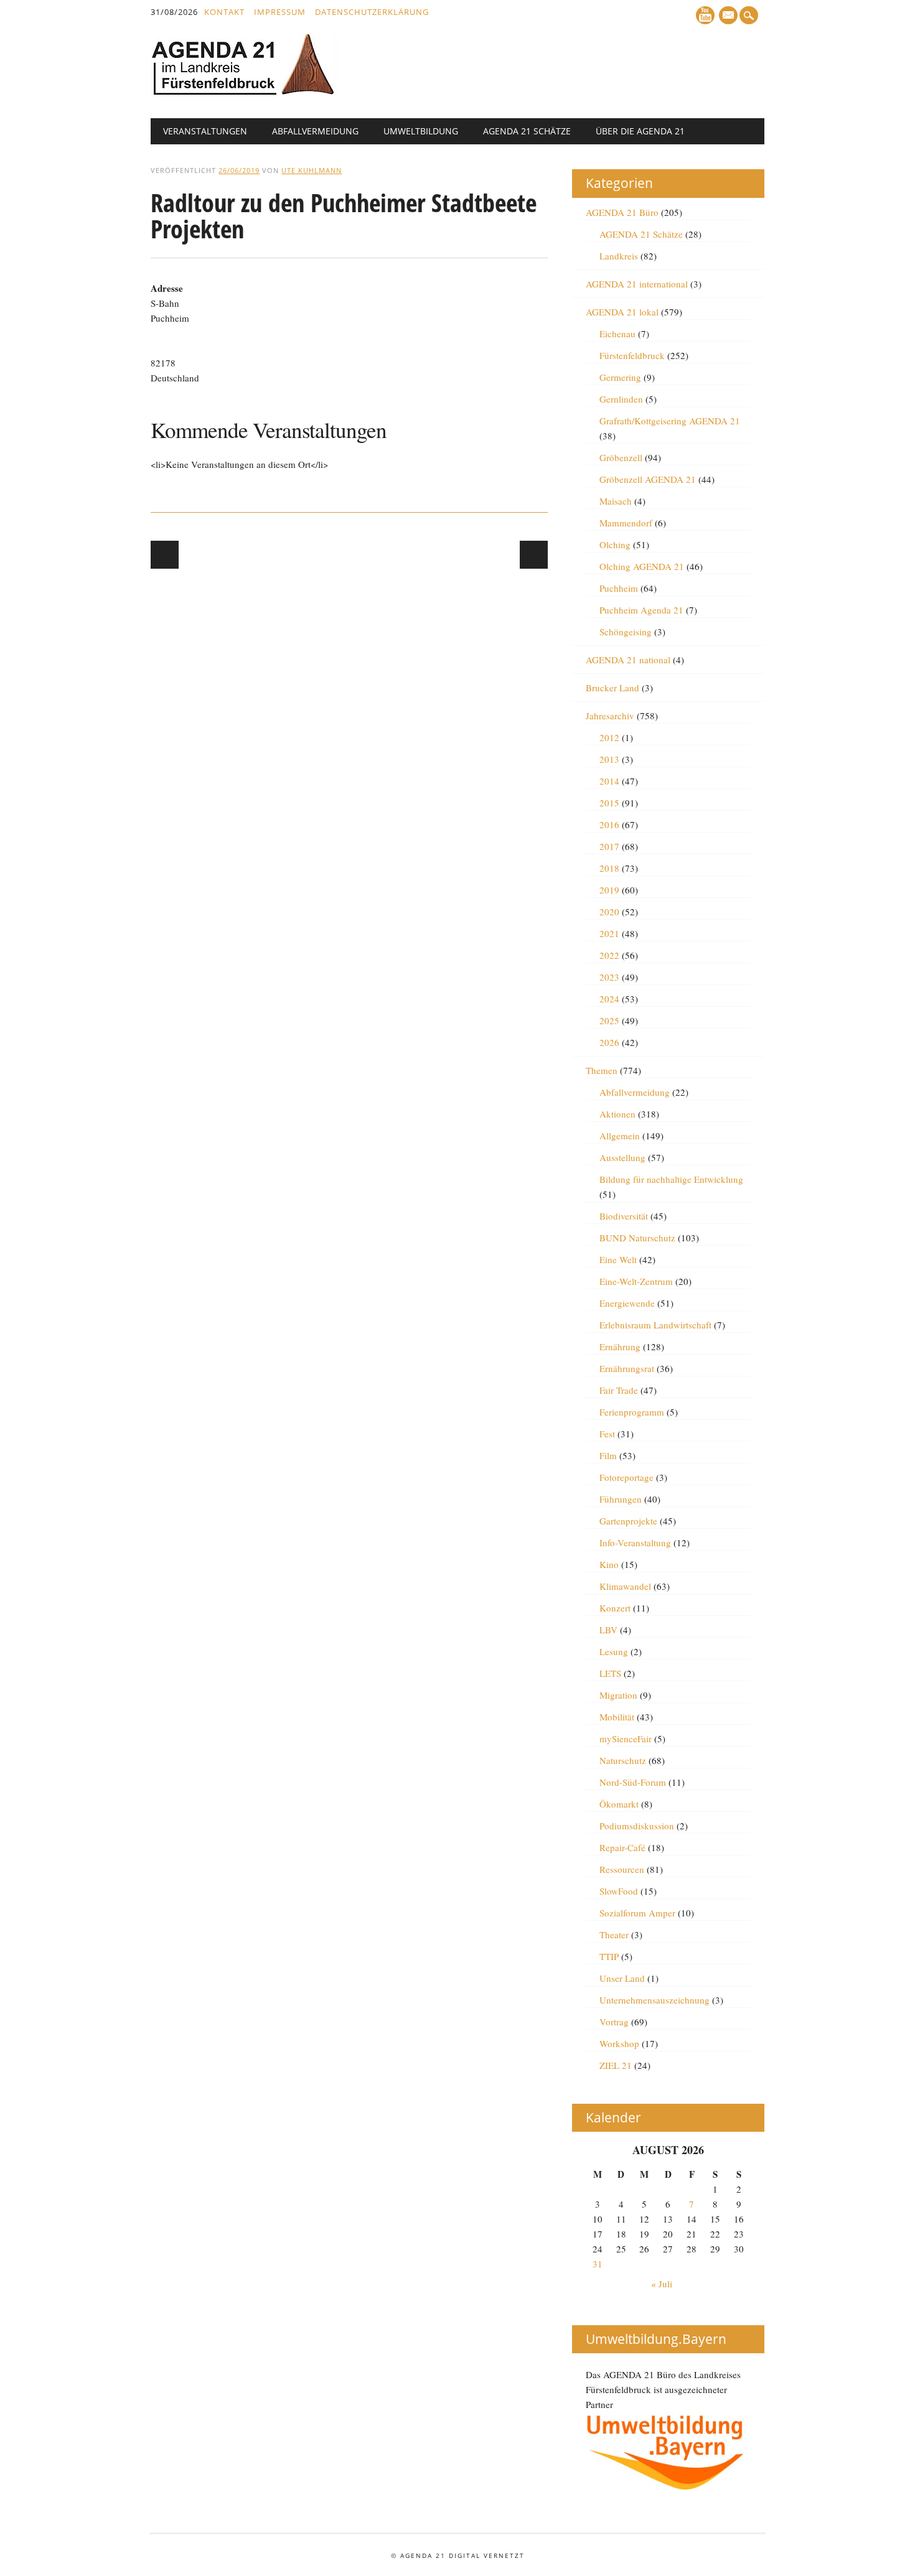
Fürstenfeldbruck (632, 355)
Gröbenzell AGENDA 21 (648, 479)
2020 (609, 912)
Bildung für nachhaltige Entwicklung (671, 1179)
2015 (609, 803)
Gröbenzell (621, 457)
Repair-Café (622, 1847)
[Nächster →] (534, 555)
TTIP (609, 1956)
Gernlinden (621, 399)
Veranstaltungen (205, 131)
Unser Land (622, 1978)
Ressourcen (622, 1869)
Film (608, 1455)
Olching (615, 544)
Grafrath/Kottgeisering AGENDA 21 (670, 421)
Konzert (615, 1608)
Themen (602, 1070)
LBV (608, 1630)
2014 (609, 781)
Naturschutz (623, 1760)
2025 (609, 1020)
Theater (614, 1934)
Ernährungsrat (627, 1368)
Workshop (619, 2043)
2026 (609, 1042)
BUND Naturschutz (637, 1238)
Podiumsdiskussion (637, 1826)
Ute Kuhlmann (312, 170)
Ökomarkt (619, 1804)
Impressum (280, 12)
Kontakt (224, 12)
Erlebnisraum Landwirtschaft (655, 1325)
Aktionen (617, 1114)
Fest (607, 1434)
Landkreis (619, 256)
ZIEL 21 (616, 2065)
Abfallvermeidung (315, 131)
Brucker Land (612, 688)
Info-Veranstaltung (635, 1542)
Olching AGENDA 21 (642, 566)
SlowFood (619, 1891)
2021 (609, 933)
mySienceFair (626, 1738)
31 (598, 2264)
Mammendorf (626, 523)
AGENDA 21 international (637, 284)
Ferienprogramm (632, 1412)
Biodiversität (624, 1216)
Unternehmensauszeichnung (655, 2000)
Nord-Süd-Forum (633, 1782)
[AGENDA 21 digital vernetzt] (244, 92)
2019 (609, 890)
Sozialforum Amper (637, 1913)
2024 (609, 999)
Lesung (614, 1651)
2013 (609, 759)
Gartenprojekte (628, 1521)
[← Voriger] (165, 555)
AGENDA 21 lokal (622, 312)
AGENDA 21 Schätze (527, 131)
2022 (609, 955)
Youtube (705, 15)
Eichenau (617, 334)
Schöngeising (626, 632)
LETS (610, 1673)
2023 (609, 977)
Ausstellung (622, 1157)
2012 (609, 737)
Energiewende (627, 1303)
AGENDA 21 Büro (622, 212)
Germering (620, 377)
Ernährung (620, 1346)
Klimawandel (625, 1586)
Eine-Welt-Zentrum (636, 1281)
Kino (609, 1564)
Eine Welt (618, 1259)
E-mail (729, 16)
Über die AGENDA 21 (640, 131)
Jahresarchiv (610, 716)
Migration (618, 1695)
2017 (609, 846)
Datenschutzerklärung (372, 12)
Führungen (621, 1499)
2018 (609, 868)
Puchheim (619, 588)
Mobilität (617, 1717)
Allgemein (620, 1136)
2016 (609, 824)
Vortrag (614, 2022)
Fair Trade (619, 1390)
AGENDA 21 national (628, 660)
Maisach (616, 501)
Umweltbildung (421, 131)
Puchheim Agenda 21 (641, 610)
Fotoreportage (626, 1477)
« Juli (662, 2284)
